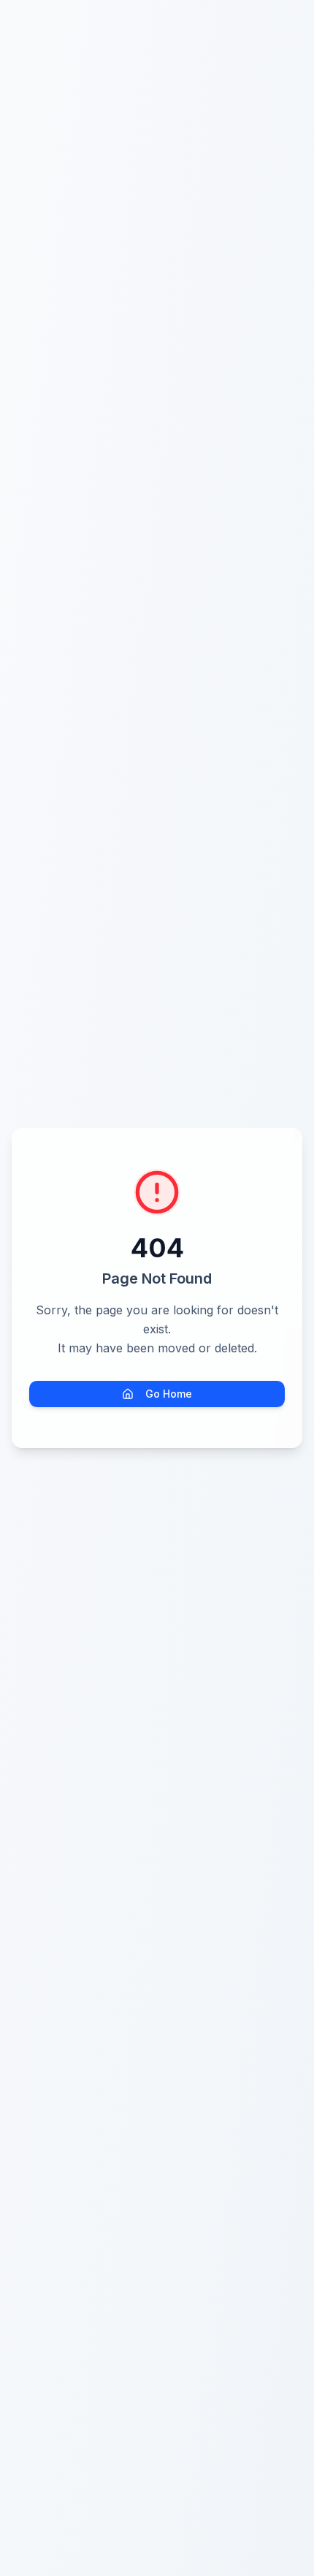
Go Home (169, 1394)
